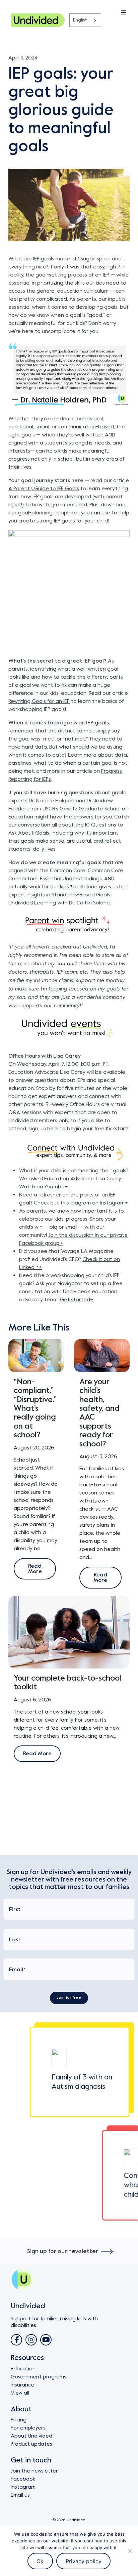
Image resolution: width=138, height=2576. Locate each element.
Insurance (22, 2385)
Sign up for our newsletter (63, 2251)
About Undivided (31, 2436)
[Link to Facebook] (16, 2340)
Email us (20, 2495)
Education (23, 2369)
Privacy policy (84, 2561)
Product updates (31, 2444)
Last (15, 1940)
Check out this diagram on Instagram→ (81, 1203)
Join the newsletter (34, 2471)
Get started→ (77, 1300)
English (80, 20)
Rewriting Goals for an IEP (39, 701)
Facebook (23, 2479)
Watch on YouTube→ (44, 1187)
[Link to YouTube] (46, 2340)
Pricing (19, 2420)
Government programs (39, 2377)
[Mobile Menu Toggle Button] (103, 13)
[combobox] (85, 20)
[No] (130, 2551)
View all (20, 2393)
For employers (28, 2428)
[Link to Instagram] (31, 2340)
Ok (40, 2561)
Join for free (69, 1998)
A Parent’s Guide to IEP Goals (44, 489)
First (15, 1909)
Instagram (23, 2487)
